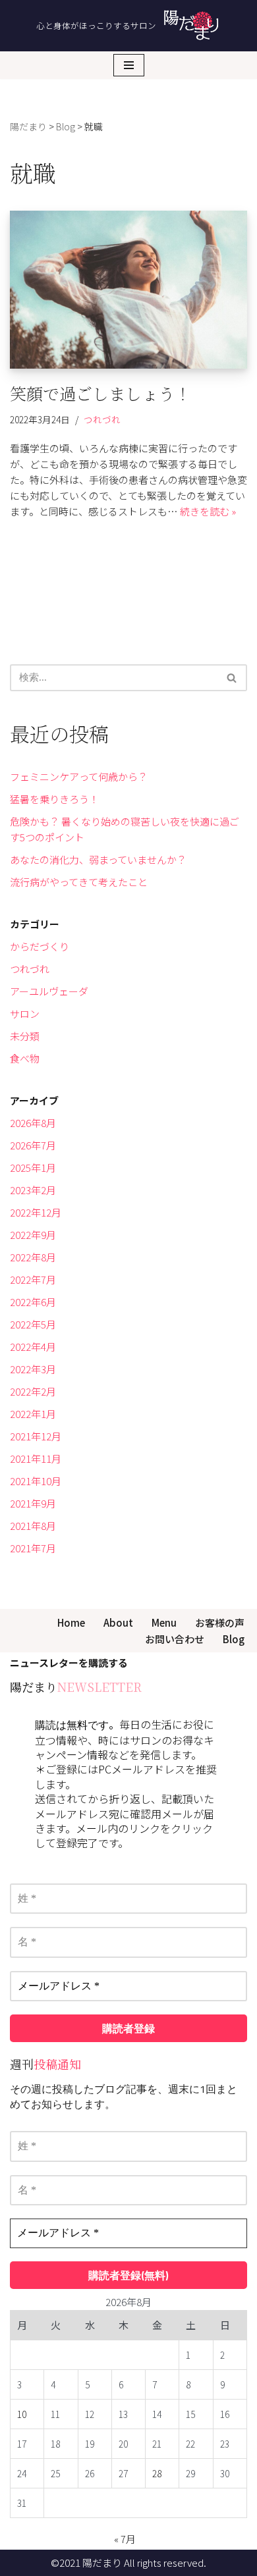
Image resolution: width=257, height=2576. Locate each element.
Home (71, 1622)
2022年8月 (33, 1257)
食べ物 (25, 1058)
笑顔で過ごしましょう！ (100, 393)
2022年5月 (33, 1324)
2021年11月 (36, 1459)
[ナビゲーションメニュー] (129, 65)
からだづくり (40, 946)
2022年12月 (36, 1212)
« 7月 (125, 2539)
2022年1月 (33, 1414)
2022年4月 (33, 1347)
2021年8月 (33, 1526)
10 (22, 2414)
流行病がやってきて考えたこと (79, 882)
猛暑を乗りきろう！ (54, 799)
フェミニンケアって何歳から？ (79, 776)
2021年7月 (33, 1548)
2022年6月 (33, 1302)
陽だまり (102, 2563)
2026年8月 (33, 1123)
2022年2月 (33, 1391)
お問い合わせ (175, 1639)
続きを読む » (208, 511)
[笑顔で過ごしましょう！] (128, 290)
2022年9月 (33, 1235)
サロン (25, 1013)
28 (157, 2473)
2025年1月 (33, 1168)
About (118, 1622)
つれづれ (102, 419)
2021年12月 (36, 1436)
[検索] (232, 678)
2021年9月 (33, 1503)
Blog (234, 1639)
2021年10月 (36, 1481)
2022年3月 (33, 1369)
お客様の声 (220, 1622)
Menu (164, 1622)
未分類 (25, 1036)
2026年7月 (33, 1145)
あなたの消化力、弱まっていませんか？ (98, 859)
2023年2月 (33, 1190)
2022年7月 (33, 1279)
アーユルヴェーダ (49, 991)
